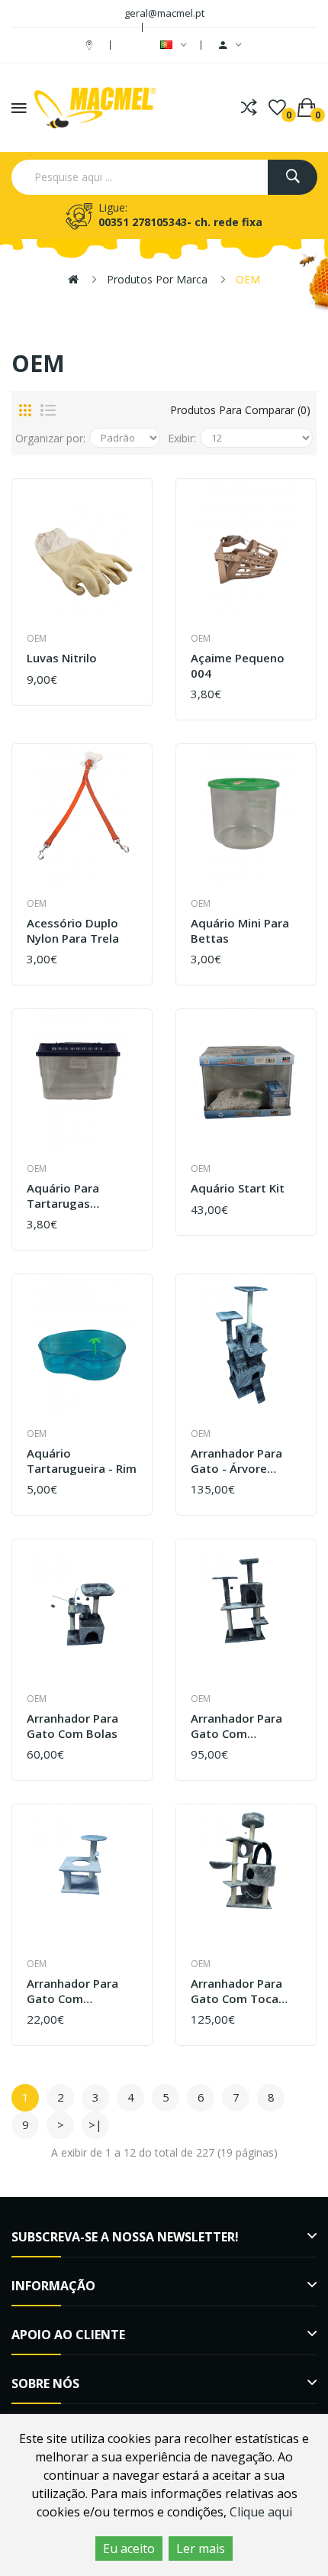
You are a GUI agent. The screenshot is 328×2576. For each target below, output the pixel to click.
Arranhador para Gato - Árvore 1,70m (236, 1461)
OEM (248, 279)
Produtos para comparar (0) (240, 410)
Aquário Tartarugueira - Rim (82, 1461)
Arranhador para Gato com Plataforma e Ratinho (72, 1991)
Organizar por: (50, 438)
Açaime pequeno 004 (238, 666)
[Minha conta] (230, 45)
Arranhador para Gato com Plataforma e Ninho (245, 1726)
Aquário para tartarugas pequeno (63, 1196)
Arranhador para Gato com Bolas (72, 1726)
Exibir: (182, 438)
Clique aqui (261, 2512)
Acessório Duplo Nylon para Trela (73, 931)
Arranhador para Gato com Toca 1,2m (236, 1991)
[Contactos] (91, 45)
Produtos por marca (157, 279)
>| (95, 2125)
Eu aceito (129, 2548)
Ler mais (201, 2548)
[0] (277, 108)
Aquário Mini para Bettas (240, 931)
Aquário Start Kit (238, 1188)
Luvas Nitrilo (62, 658)
